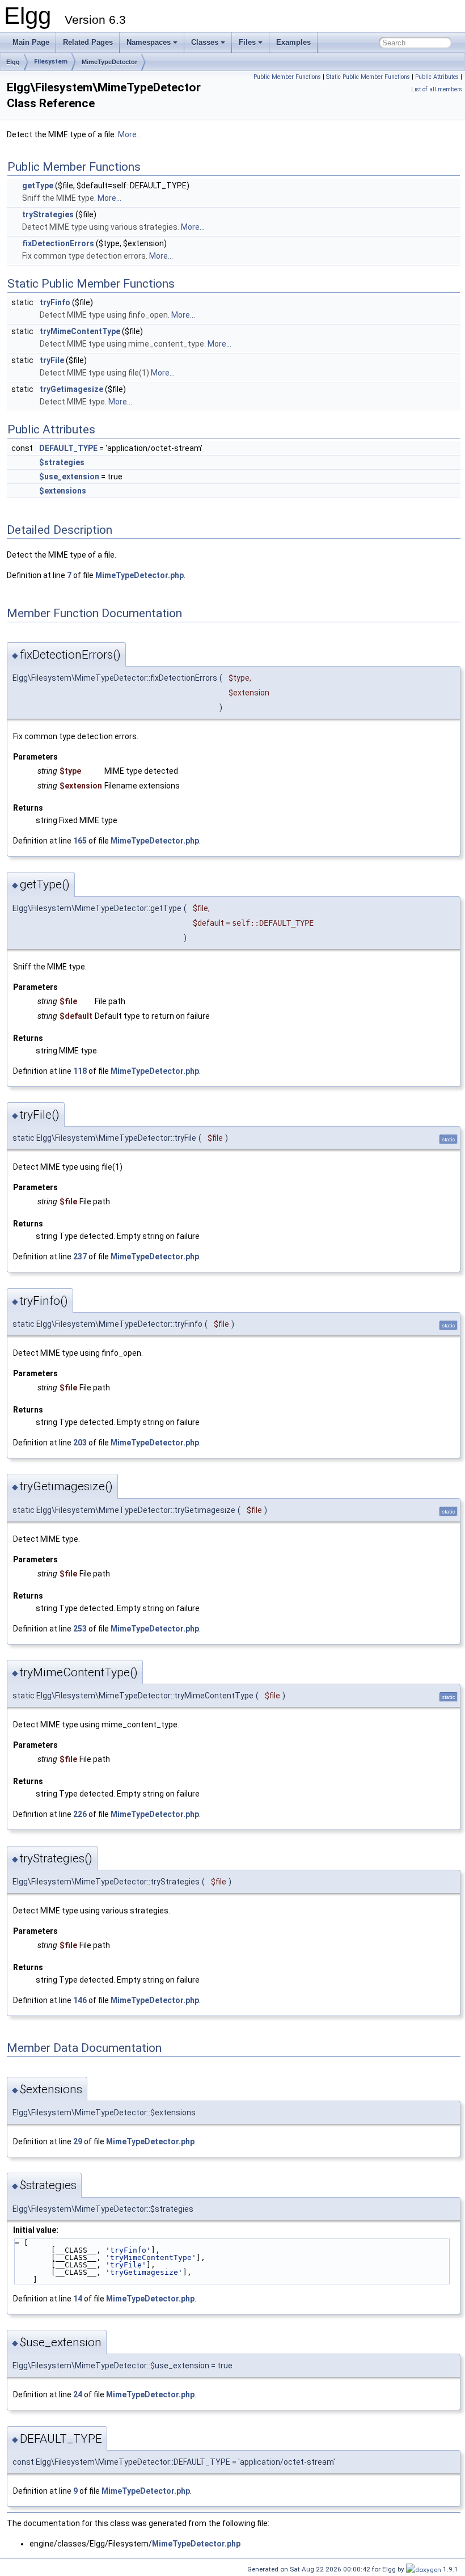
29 (78, 2141)
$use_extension (69, 477)
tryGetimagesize (71, 389)
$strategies (62, 462)
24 (78, 2394)
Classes (205, 42)
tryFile (52, 360)
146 (80, 2000)
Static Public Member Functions (368, 77)
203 (80, 1443)
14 (78, 2299)
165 (80, 841)
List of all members (437, 89)
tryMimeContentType (80, 331)
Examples (293, 42)
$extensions (63, 491)
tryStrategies (48, 214)
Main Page (31, 42)
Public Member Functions (287, 77)
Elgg (13, 62)
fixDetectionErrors (58, 243)
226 (80, 1814)
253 (80, 1629)
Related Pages (88, 42)
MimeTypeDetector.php (139, 575)
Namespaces (149, 42)
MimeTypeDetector (109, 62)
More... (130, 134)
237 (80, 1257)
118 (80, 1071)
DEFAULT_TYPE (68, 448)
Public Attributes (437, 77)
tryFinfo (55, 302)
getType (38, 185)
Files (247, 42)
